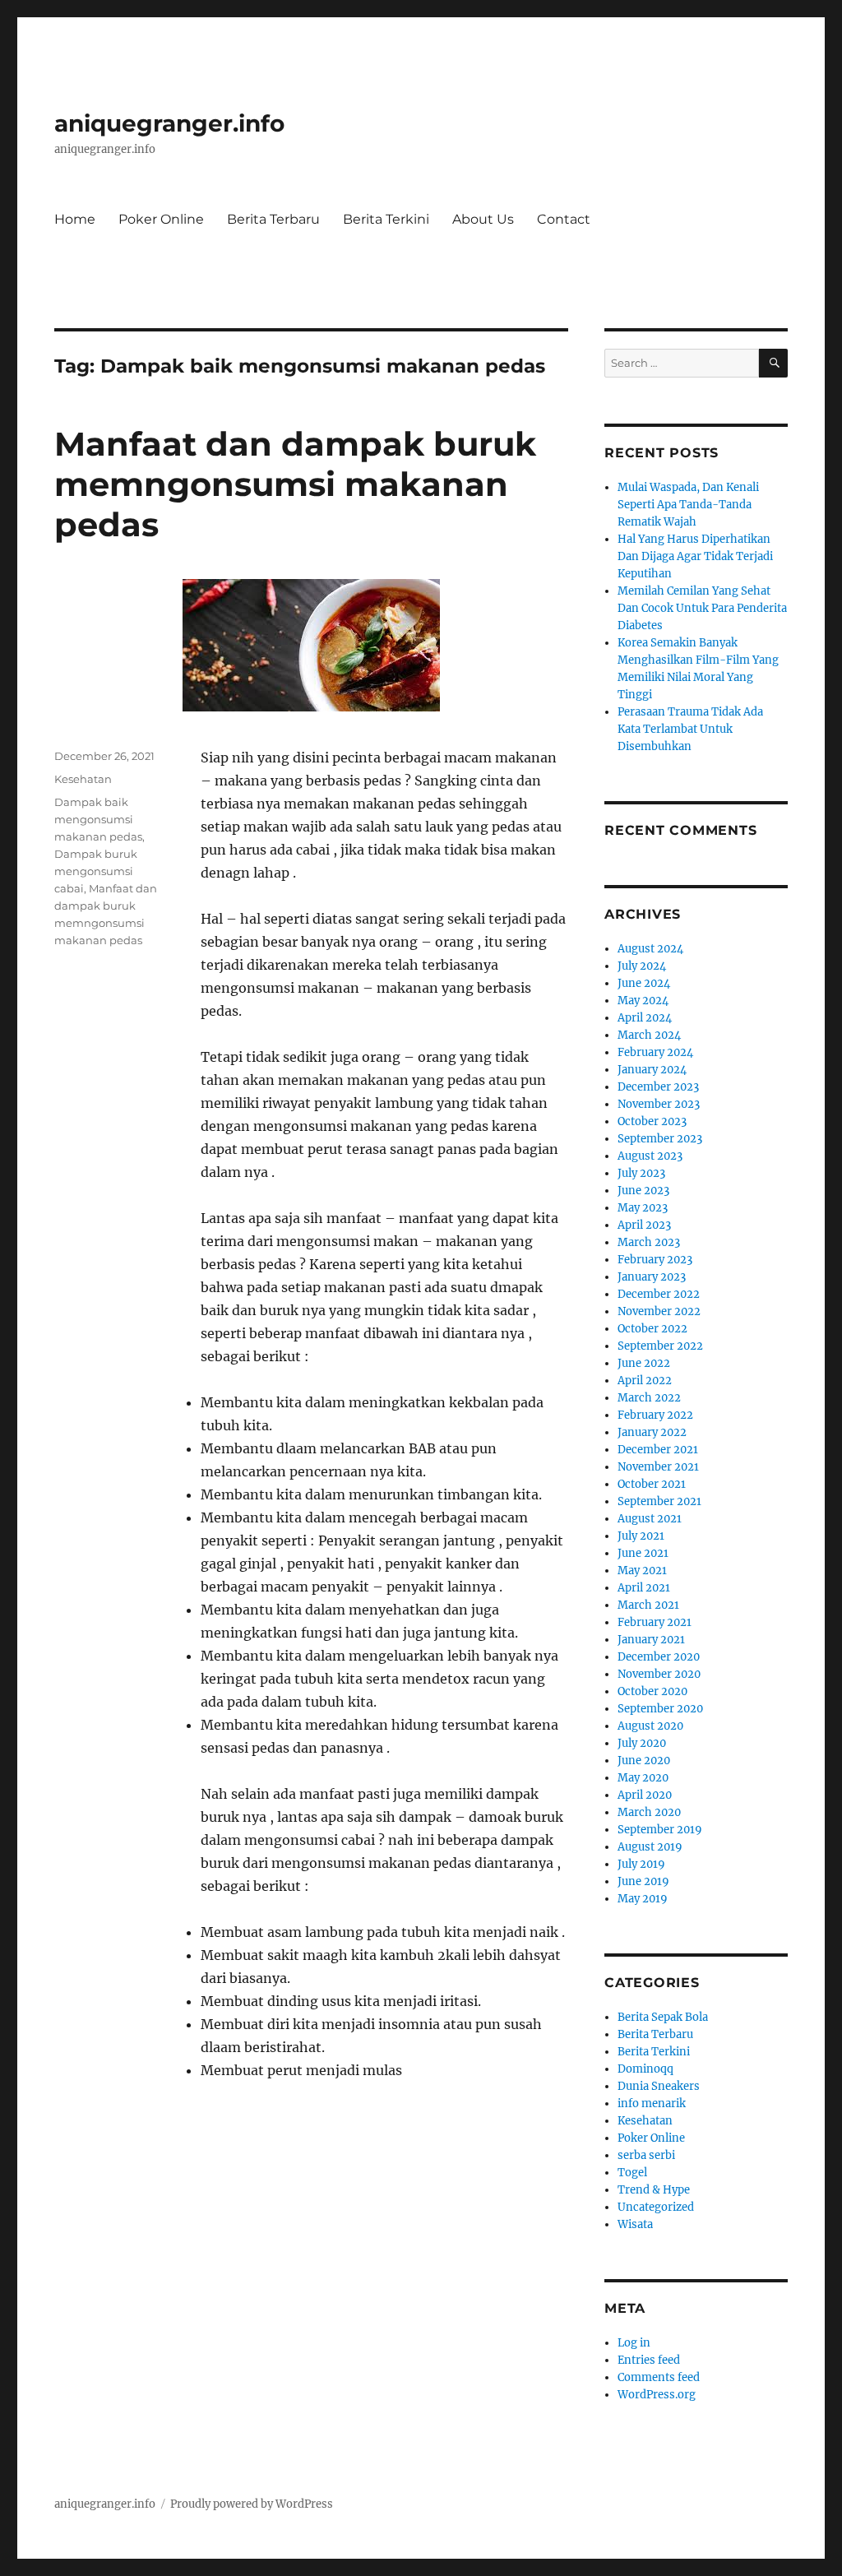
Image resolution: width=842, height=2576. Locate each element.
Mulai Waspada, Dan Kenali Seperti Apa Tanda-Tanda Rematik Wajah (688, 505)
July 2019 (641, 1864)
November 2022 (659, 1311)
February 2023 (655, 1260)
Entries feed (649, 2360)
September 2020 (660, 1709)
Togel (632, 2173)
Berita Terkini (386, 219)
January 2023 (652, 1277)
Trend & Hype (654, 2190)
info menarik (652, 2103)
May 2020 (643, 1778)
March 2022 (649, 1398)
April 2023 (644, 1225)
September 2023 (660, 1139)
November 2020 (659, 1674)
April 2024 (645, 1018)
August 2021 (650, 1519)
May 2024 (643, 1001)
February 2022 (655, 1415)
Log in (634, 2343)
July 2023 (641, 1173)
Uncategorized (656, 2207)
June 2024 (644, 983)
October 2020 (652, 1691)
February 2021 (655, 1622)
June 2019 (643, 1881)
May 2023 (643, 1208)
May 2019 (643, 1899)
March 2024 (649, 1035)
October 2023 (652, 1121)
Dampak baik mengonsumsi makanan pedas (98, 819)
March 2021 (648, 1605)
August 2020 (650, 1726)
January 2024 (652, 1070)
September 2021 (659, 1501)
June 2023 (643, 1191)
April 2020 (645, 1795)
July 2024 (642, 966)
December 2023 (658, 1087)
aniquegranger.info (169, 123)
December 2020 (659, 1657)
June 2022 (644, 1363)
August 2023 (650, 1156)
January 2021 (651, 1640)
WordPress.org (657, 2395)
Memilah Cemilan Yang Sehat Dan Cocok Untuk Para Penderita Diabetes (702, 608)
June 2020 (644, 1761)
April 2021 (644, 1588)
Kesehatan (83, 779)
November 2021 (658, 1467)
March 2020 (649, 1812)
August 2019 (650, 1847)
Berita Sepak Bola (663, 2017)
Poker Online (161, 219)
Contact (564, 219)
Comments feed (659, 2377)
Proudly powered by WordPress (252, 2504)
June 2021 (643, 1553)
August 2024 (650, 949)
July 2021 (641, 1536)
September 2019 (660, 1830)
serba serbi (646, 2155)
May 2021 (642, 1571)
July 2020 (642, 1743)
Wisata (635, 2224)
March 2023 (649, 1242)
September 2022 (660, 1346)
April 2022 (645, 1381)
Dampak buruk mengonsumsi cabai (96, 871)
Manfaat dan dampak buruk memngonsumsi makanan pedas (295, 484)
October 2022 (652, 1329)
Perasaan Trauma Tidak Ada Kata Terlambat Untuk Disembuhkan (690, 729)
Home (75, 219)
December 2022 (659, 1294)
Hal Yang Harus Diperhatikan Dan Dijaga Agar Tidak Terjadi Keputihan (695, 556)
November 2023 (659, 1104)
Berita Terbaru (273, 219)
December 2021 (658, 1450)
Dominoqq (645, 2069)
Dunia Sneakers (659, 2086)
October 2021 (652, 1484)
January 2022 (652, 1432)
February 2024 (655, 1052)
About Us (483, 219)
